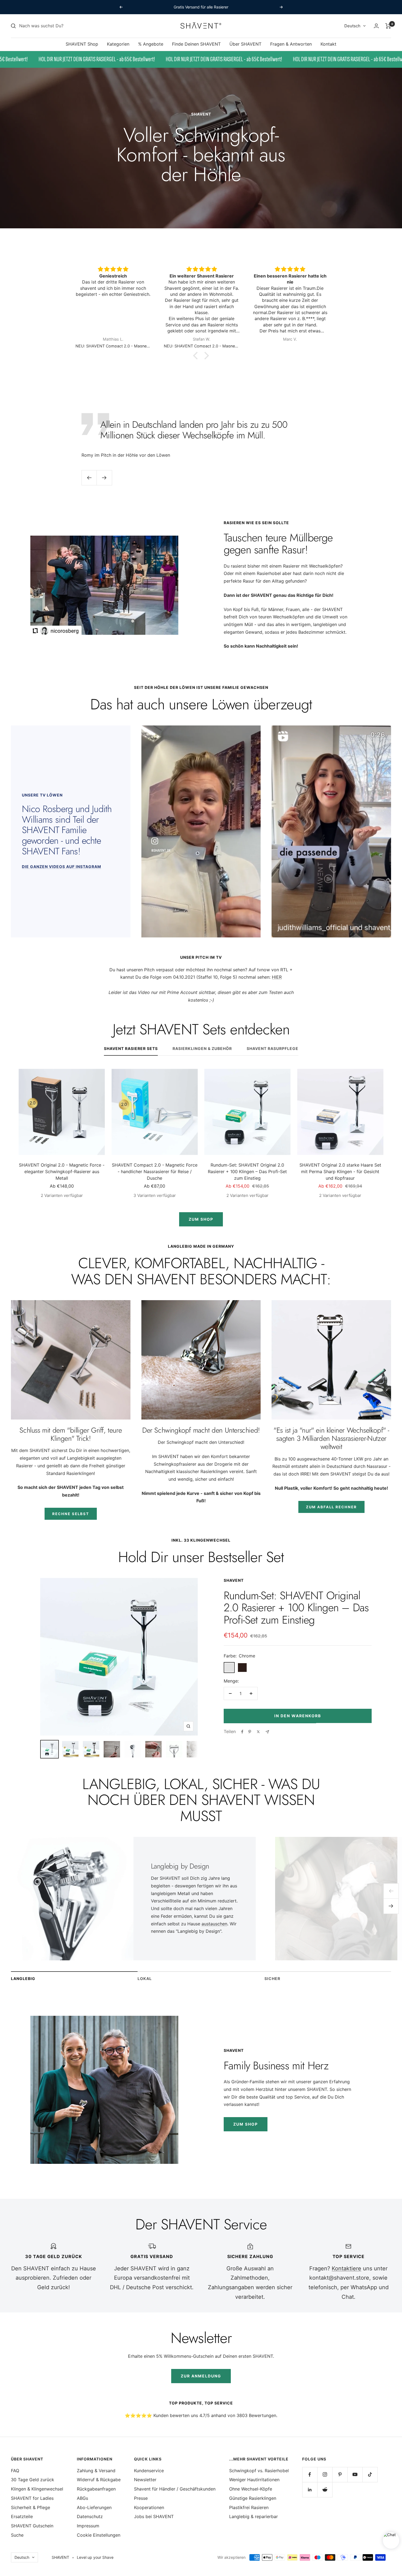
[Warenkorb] (388, 26)
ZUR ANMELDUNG (201, 2376)
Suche (17, 2535)
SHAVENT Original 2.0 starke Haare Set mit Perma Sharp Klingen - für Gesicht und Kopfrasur (340, 1172)
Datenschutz (90, 2516)
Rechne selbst (71, 1514)
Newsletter (145, 2480)
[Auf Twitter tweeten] (258, 1732)
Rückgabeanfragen (96, 2489)
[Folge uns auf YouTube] (355, 2475)
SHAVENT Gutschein (32, 2526)
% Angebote (151, 44)
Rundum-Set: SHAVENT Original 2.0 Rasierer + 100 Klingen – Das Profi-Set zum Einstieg (247, 1172)
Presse (141, 2498)
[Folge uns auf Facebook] (310, 2475)
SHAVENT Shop (82, 44)
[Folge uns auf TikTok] (370, 2475)
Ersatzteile (22, 2516)
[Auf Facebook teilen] (242, 1732)
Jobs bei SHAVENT (154, 2516)
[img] (113, 269)
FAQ (15, 2471)
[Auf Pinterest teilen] (250, 1732)
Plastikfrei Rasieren (249, 2507)
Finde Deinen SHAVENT (196, 44)
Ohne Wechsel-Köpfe (251, 2489)
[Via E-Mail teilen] (267, 1732)
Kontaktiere (346, 2268)
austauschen (214, 1924)
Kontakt (328, 44)
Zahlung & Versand (96, 2471)
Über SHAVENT (245, 44)
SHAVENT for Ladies (32, 2498)
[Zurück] (391, 1891)
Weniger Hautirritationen (254, 2480)
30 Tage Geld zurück (33, 2480)
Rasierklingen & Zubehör (202, 1048)
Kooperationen (149, 2507)
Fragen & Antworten (291, 44)
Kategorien (118, 44)
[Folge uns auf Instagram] (325, 2475)
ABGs (82, 2498)
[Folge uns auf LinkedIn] (310, 2490)
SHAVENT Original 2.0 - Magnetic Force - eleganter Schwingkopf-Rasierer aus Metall (62, 1172)
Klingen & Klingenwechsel (37, 2489)
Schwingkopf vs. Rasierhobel (259, 2471)
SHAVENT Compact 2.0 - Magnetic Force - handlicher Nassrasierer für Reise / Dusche (155, 1172)
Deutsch (352, 26)
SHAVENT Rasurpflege (273, 1048)
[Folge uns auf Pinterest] (340, 2475)
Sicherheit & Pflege (30, 2507)
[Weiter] (391, 1906)
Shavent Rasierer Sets (131, 1048)
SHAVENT (234, 1580)
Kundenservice (149, 2471)
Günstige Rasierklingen (253, 2498)
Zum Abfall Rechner (331, 1507)
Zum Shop (201, 1219)
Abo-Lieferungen (94, 2507)
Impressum (88, 2526)
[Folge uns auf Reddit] (325, 2490)
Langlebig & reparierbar (254, 2516)
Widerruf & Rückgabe (99, 2480)
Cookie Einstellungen (99, 2535)
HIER (277, 977)
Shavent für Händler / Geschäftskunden (175, 2489)
